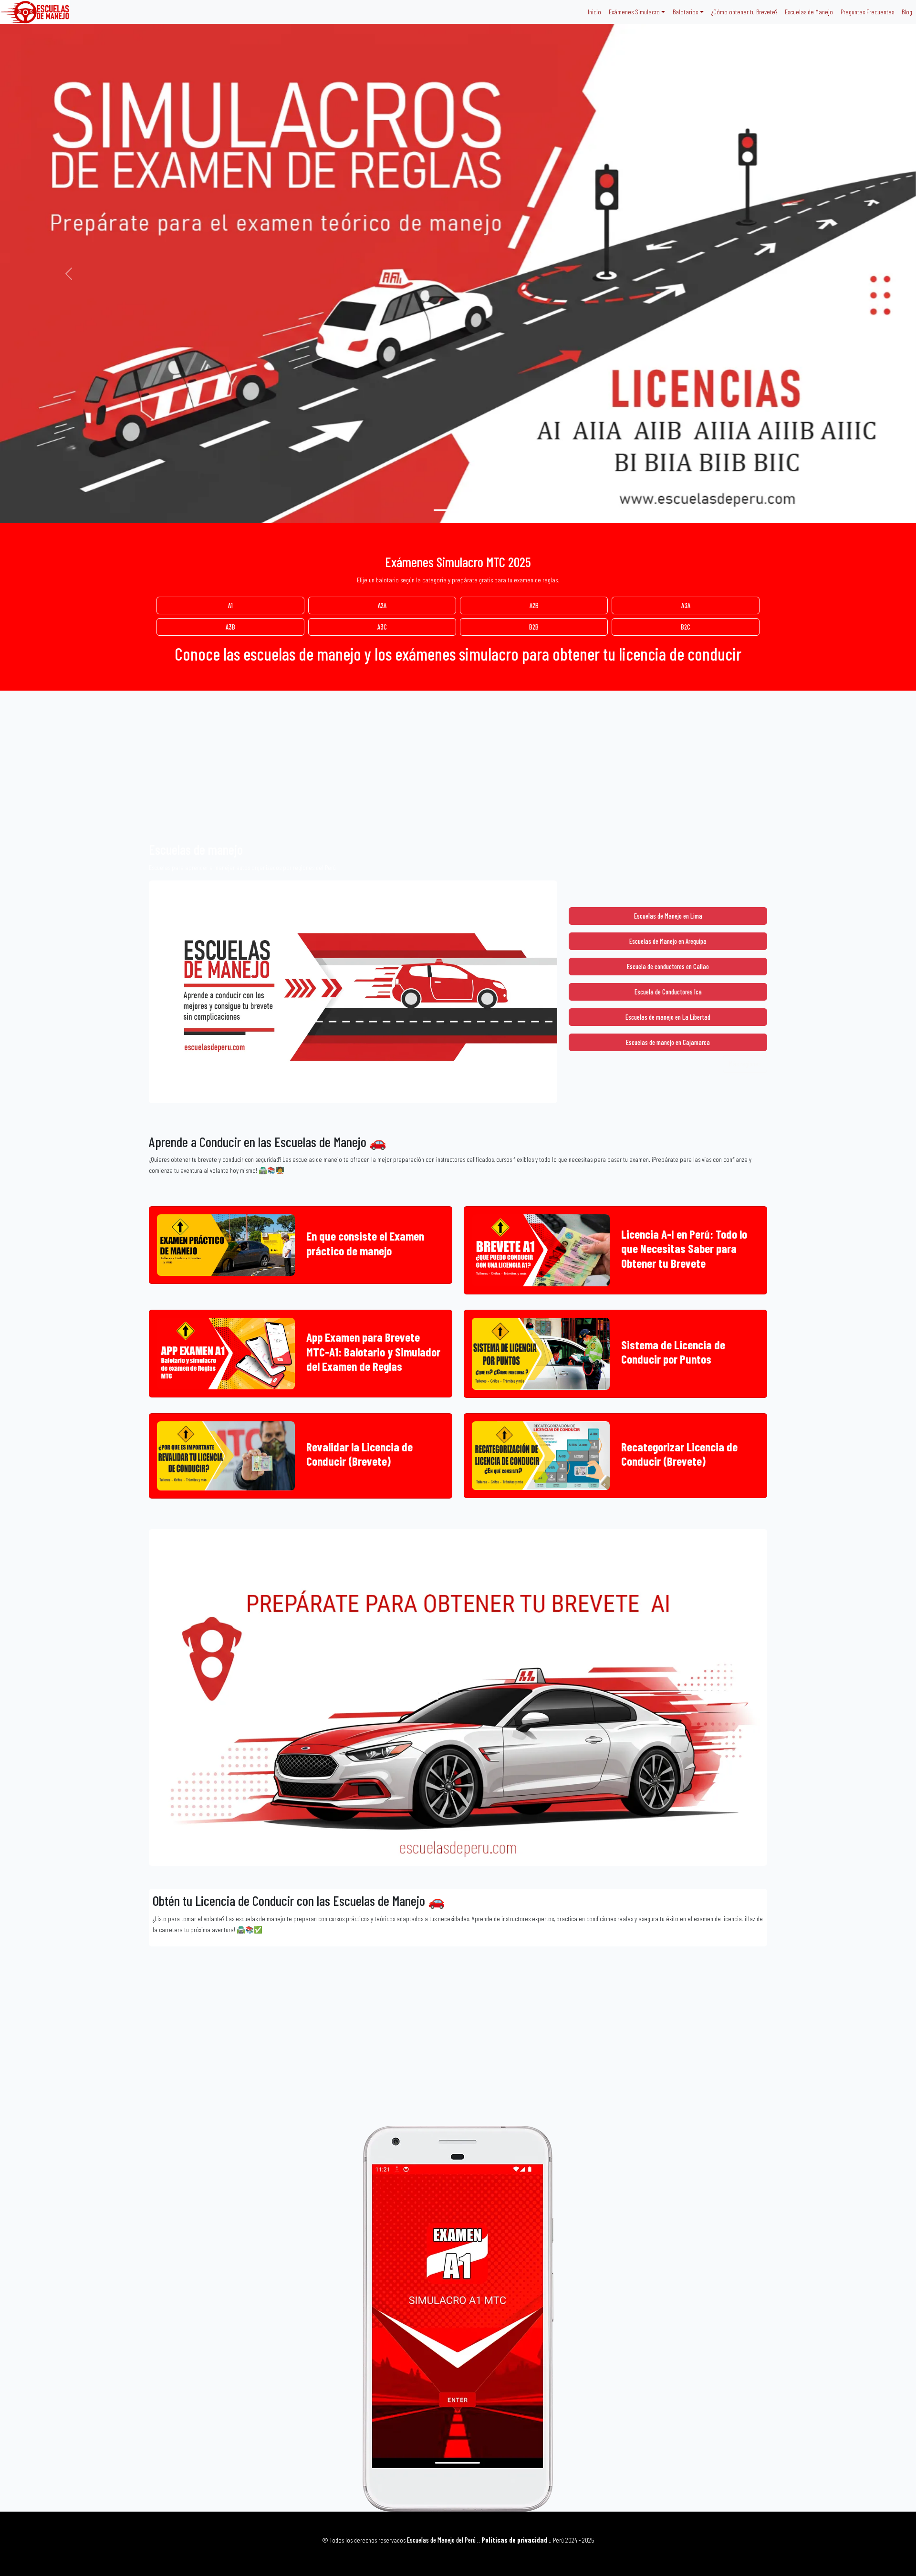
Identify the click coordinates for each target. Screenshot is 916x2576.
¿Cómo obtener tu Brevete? (744, 12)
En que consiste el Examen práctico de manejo (365, 1243)
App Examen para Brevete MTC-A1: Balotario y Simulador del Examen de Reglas (373, 1351)
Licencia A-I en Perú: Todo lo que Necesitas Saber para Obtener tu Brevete (684, 1248)
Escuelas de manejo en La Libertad (668, 1017)
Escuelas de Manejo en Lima (668, 916)
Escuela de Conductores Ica (668, 992)
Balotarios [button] (685, 12)
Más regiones (745, 1064)
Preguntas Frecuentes (867, 12)
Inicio (594, 12)
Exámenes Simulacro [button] (634, 12)
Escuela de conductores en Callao (668, 967)
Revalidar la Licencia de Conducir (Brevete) (359, 1454)
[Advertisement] (458, 770)
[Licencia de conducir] (475, 510)
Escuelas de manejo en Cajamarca (668, 1042)
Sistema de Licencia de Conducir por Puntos (673, 1352)
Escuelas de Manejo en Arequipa (668, 941)
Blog (907, 12)
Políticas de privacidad (514, 2540)
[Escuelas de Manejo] (441, 510)
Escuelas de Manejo (809, 12)
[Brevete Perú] (458, 510)
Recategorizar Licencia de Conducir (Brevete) (679, 1454)
